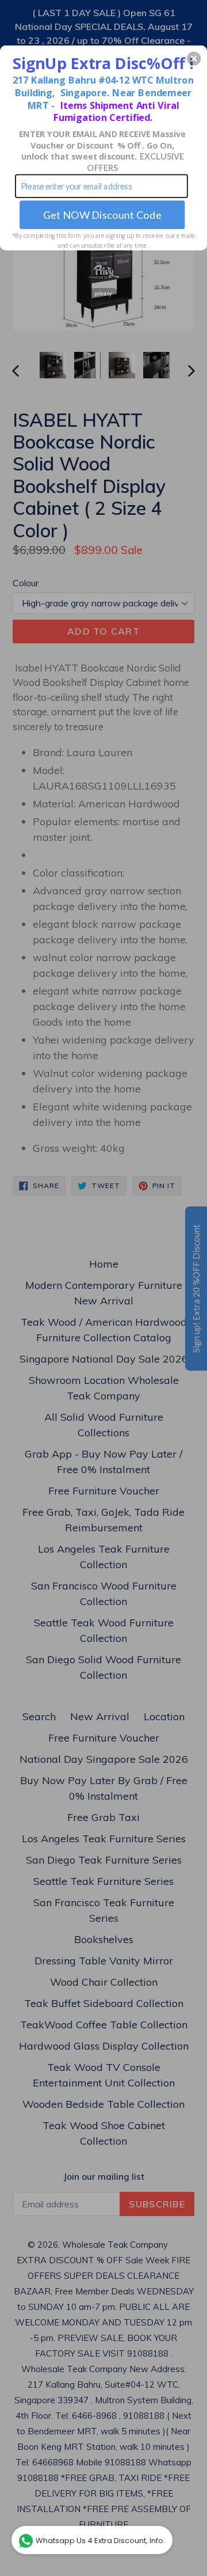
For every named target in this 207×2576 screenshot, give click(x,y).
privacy (103, 294)
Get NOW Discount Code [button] (102, 215)
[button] (194, 59)
